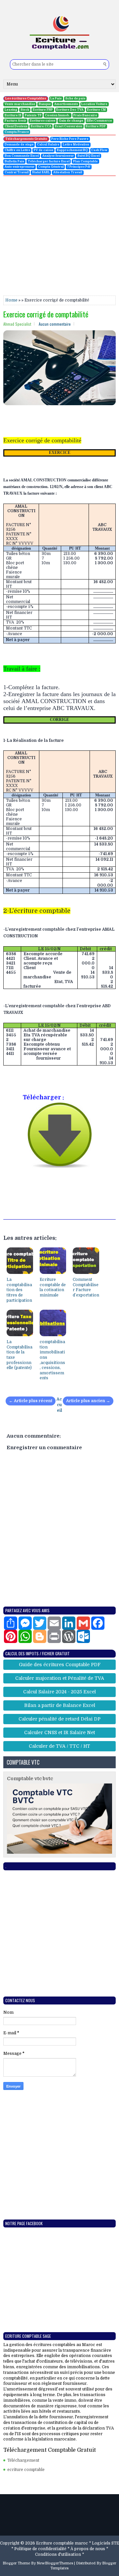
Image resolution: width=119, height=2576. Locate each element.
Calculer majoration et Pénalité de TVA (60, 1678)
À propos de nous (88, 2549)
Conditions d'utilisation (58, 2554)
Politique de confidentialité (40, 2549)
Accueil (59, 1405)
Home (11, 300)
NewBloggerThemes (55, 2563)
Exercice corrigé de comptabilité (46, 314)
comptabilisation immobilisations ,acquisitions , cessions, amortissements (52, 1360)
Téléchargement (23, 2460)
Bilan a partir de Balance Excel (60, 1705)
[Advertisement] (59, 236)
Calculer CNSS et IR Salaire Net (59, 1732)
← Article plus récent (31, 1401)
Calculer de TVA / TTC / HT (59, 1746)
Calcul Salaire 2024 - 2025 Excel (59, 1692)
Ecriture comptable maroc (62, 2543)
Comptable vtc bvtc (30, 1779)
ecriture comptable (26, 2470)
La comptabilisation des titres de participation (19, 1290)
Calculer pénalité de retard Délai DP (59, 1719)
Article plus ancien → (88, 1401)
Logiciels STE (105, 2543)
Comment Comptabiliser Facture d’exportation (86, 1287)
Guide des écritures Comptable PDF (60, 1665)
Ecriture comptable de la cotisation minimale (53, 1287)
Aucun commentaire (55, 324)
